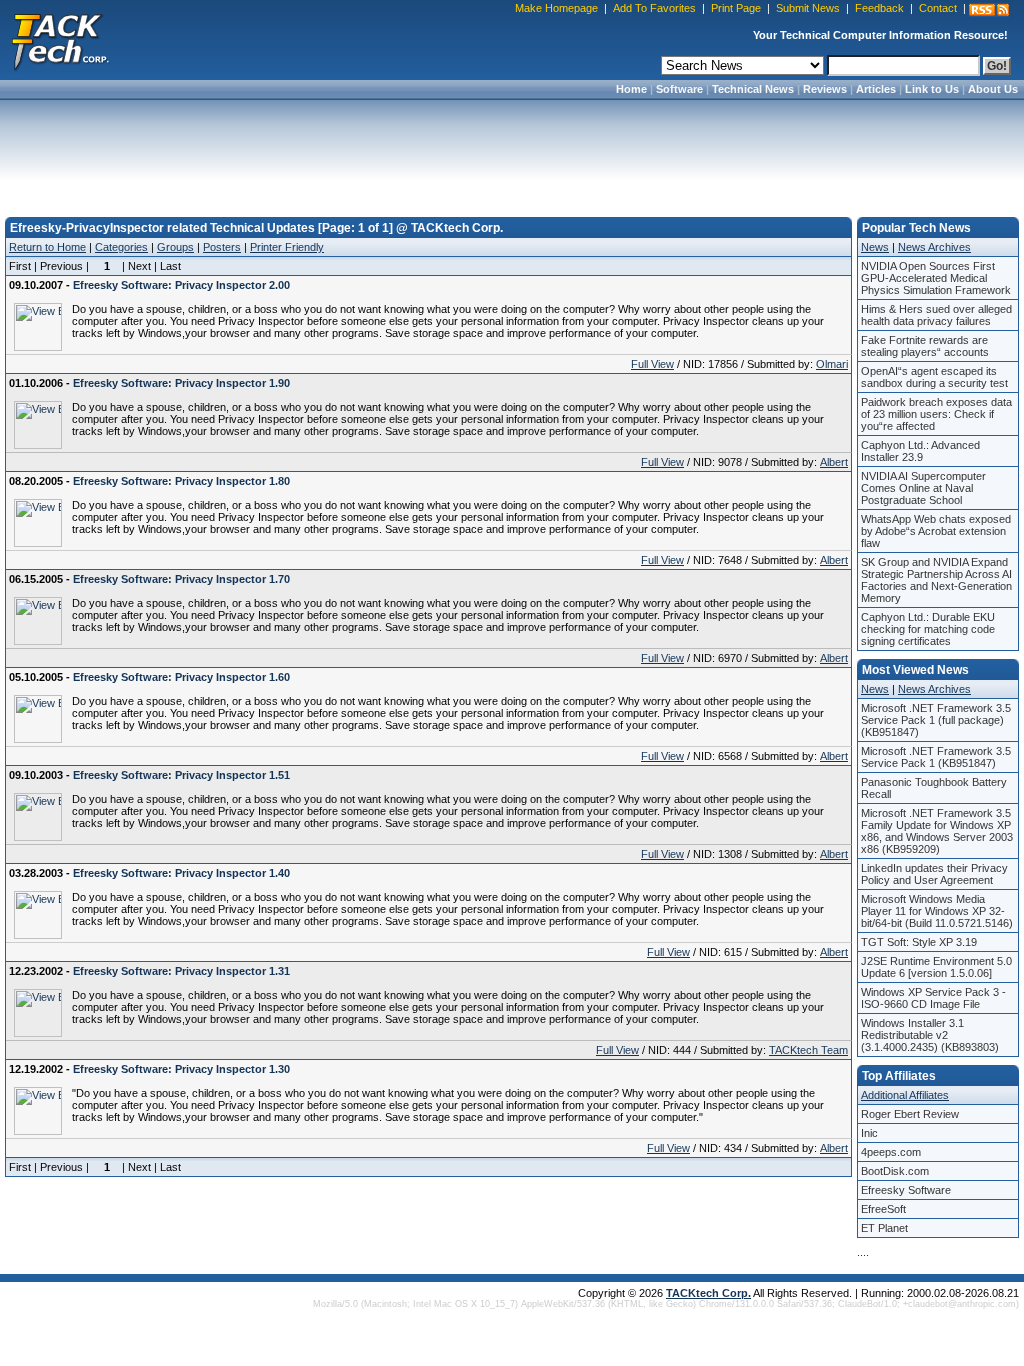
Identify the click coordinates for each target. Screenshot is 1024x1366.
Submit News (808, 8)
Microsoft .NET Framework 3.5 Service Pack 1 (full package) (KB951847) (936, 720)
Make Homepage (556, 8)
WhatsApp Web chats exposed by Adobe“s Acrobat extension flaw (936, 531)
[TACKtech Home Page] (60, 40)
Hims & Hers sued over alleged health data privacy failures (936, 315)
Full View (652, 364)
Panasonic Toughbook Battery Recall (934, 788)
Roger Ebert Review (910, 1114)
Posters (222, 247)
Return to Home (47, 247)
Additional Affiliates (905, 1095)
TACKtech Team (808, 1050)
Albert (834, 462)
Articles (876, 89)
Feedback (879, 8)
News (875, 247)
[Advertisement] (512, 152)
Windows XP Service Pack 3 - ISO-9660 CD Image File (933, 998)
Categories (121, 247)
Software (679, 89)
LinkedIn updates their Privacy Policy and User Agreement (934, 874)
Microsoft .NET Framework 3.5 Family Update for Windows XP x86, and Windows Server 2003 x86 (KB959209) (937, 831)
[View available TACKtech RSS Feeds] (989, 10)
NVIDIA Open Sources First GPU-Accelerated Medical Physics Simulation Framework (936, 278)
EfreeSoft (883, 1209)
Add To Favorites (654, 8)
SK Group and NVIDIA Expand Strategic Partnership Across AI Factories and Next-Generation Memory (936, 580)
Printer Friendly (287, 247)
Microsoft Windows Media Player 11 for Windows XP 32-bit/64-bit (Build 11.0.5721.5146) (937, 911)
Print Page (736, 8)
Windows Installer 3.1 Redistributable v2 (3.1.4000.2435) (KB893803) (930, 1035)
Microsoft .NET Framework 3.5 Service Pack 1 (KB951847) (936, 757)
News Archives (934, 247)
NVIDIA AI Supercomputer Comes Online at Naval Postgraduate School (923, 488)
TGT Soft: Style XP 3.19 (919, 942)
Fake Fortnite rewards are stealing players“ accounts (925, 346)
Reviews (825, 89)
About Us (993, 89)
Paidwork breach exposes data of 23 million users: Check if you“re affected (936, 414)
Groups (175, 247)
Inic (869, 1133)
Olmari (832, 364)
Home (631, 89)
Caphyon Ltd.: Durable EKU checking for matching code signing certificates (928, 629)
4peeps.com (891, 1152)
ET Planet (884, 1228)
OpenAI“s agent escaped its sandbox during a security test (934, 377)
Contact (938, 8)
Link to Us (932, 89)
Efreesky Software (906, 1190)
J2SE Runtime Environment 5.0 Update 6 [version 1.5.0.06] (936, 967)
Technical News (753, 89)
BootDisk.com (895, 1171)
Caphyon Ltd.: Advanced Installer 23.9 (920, 451)
